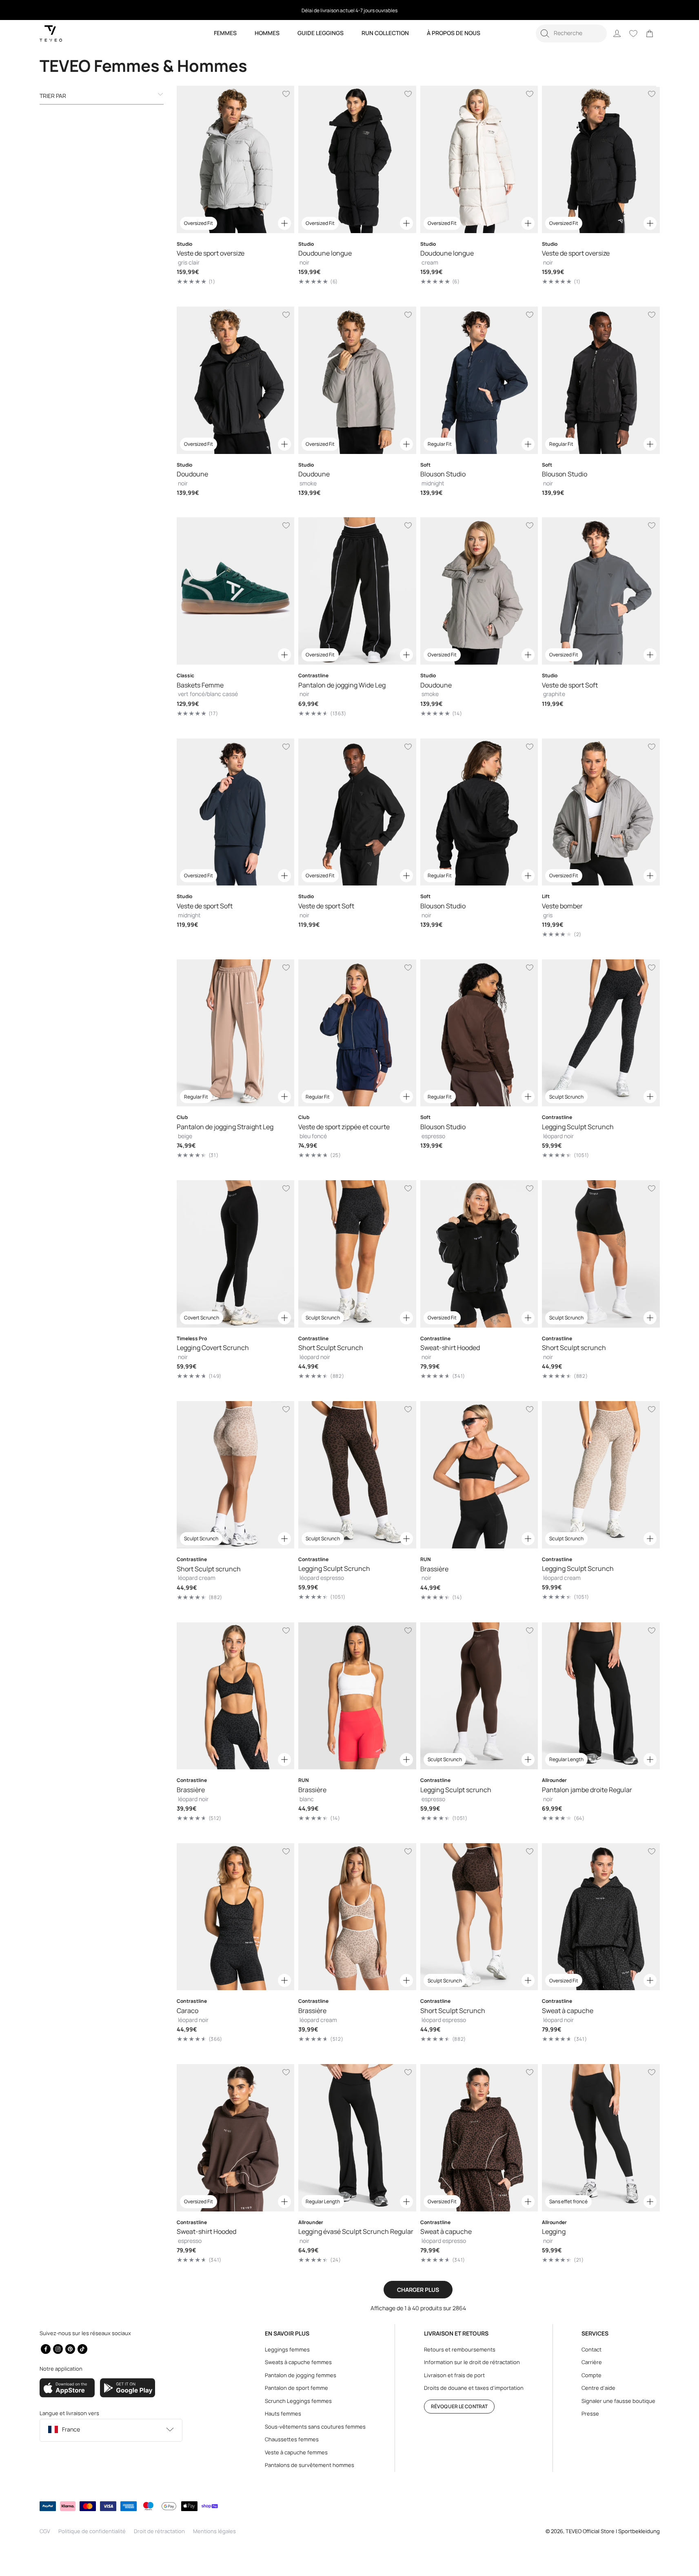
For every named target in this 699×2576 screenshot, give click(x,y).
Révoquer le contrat (459, 2406)
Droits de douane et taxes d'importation (474, 2388)
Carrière (592, 2362)
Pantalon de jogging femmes (301, 2375)
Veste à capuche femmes (296, 2452)
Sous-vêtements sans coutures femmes (315, 2427)
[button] (571, 33)
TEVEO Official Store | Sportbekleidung (613, 2531)
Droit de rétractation (159, 2531)
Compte (591, 2375)
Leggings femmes (287, 2349)
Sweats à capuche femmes (298, 2362)
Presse (590, 2414)
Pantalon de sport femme (296, 2388)
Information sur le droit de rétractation (472, 2362)
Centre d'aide (598, 2388)
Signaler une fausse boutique (618, 2401)
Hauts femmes (283, 2414)
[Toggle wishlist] (286, 94)
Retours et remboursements (460, 2349)
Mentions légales (214, 2531)
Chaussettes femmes (292, 2439)
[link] (650, 33)
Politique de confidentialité (92, 2531)
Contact (591, 2349)
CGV (45, 2531)
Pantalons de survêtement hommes (310, 2465)
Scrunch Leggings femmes (298, 2401)
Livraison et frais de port (454, 2375)
